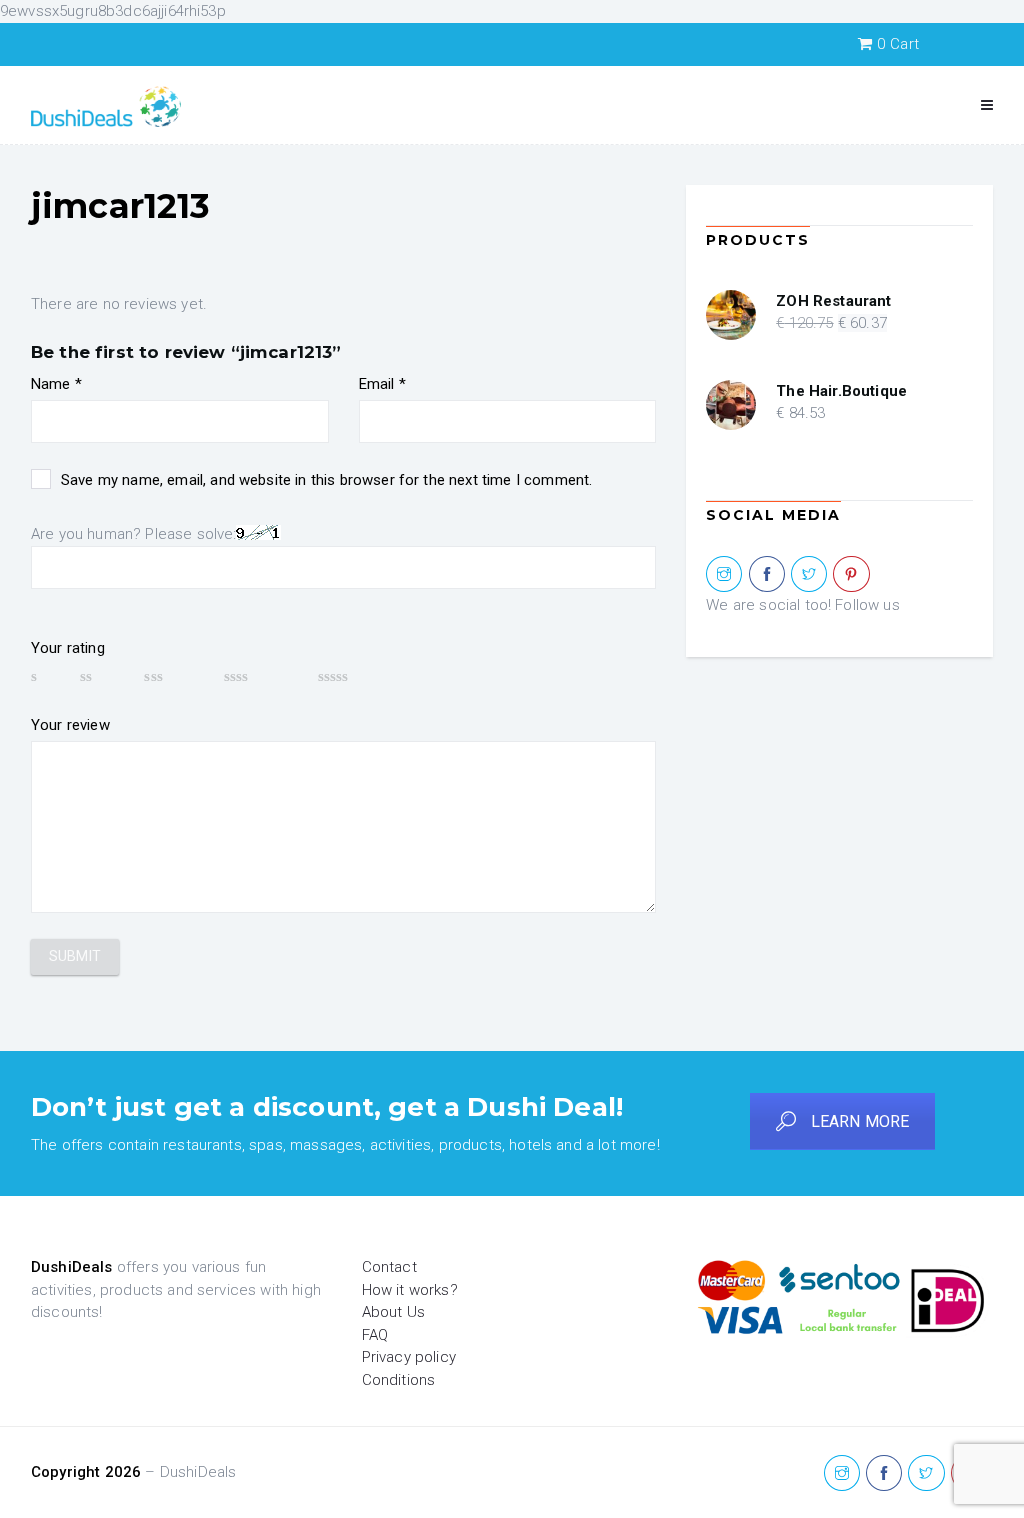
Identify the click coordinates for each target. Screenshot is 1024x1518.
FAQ (375, 1335)
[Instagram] (724, 575)
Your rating (68, 648)
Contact (389, 1267)
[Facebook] (767, 575)
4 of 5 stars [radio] (261, 676)
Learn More (860, 1121)
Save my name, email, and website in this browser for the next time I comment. (326, 480)
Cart (898, 44)
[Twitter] (809, 575)
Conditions (399, 1380)
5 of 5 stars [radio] (363, 676)
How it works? (410, 1290)
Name (56, 384)
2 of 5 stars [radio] (102, 676)
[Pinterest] (851, 575)
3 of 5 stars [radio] (174, 676)
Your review (70, 725)
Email (382, 384)
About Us (393, 1312)
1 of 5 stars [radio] (46, 676)
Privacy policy (409, 1357)
